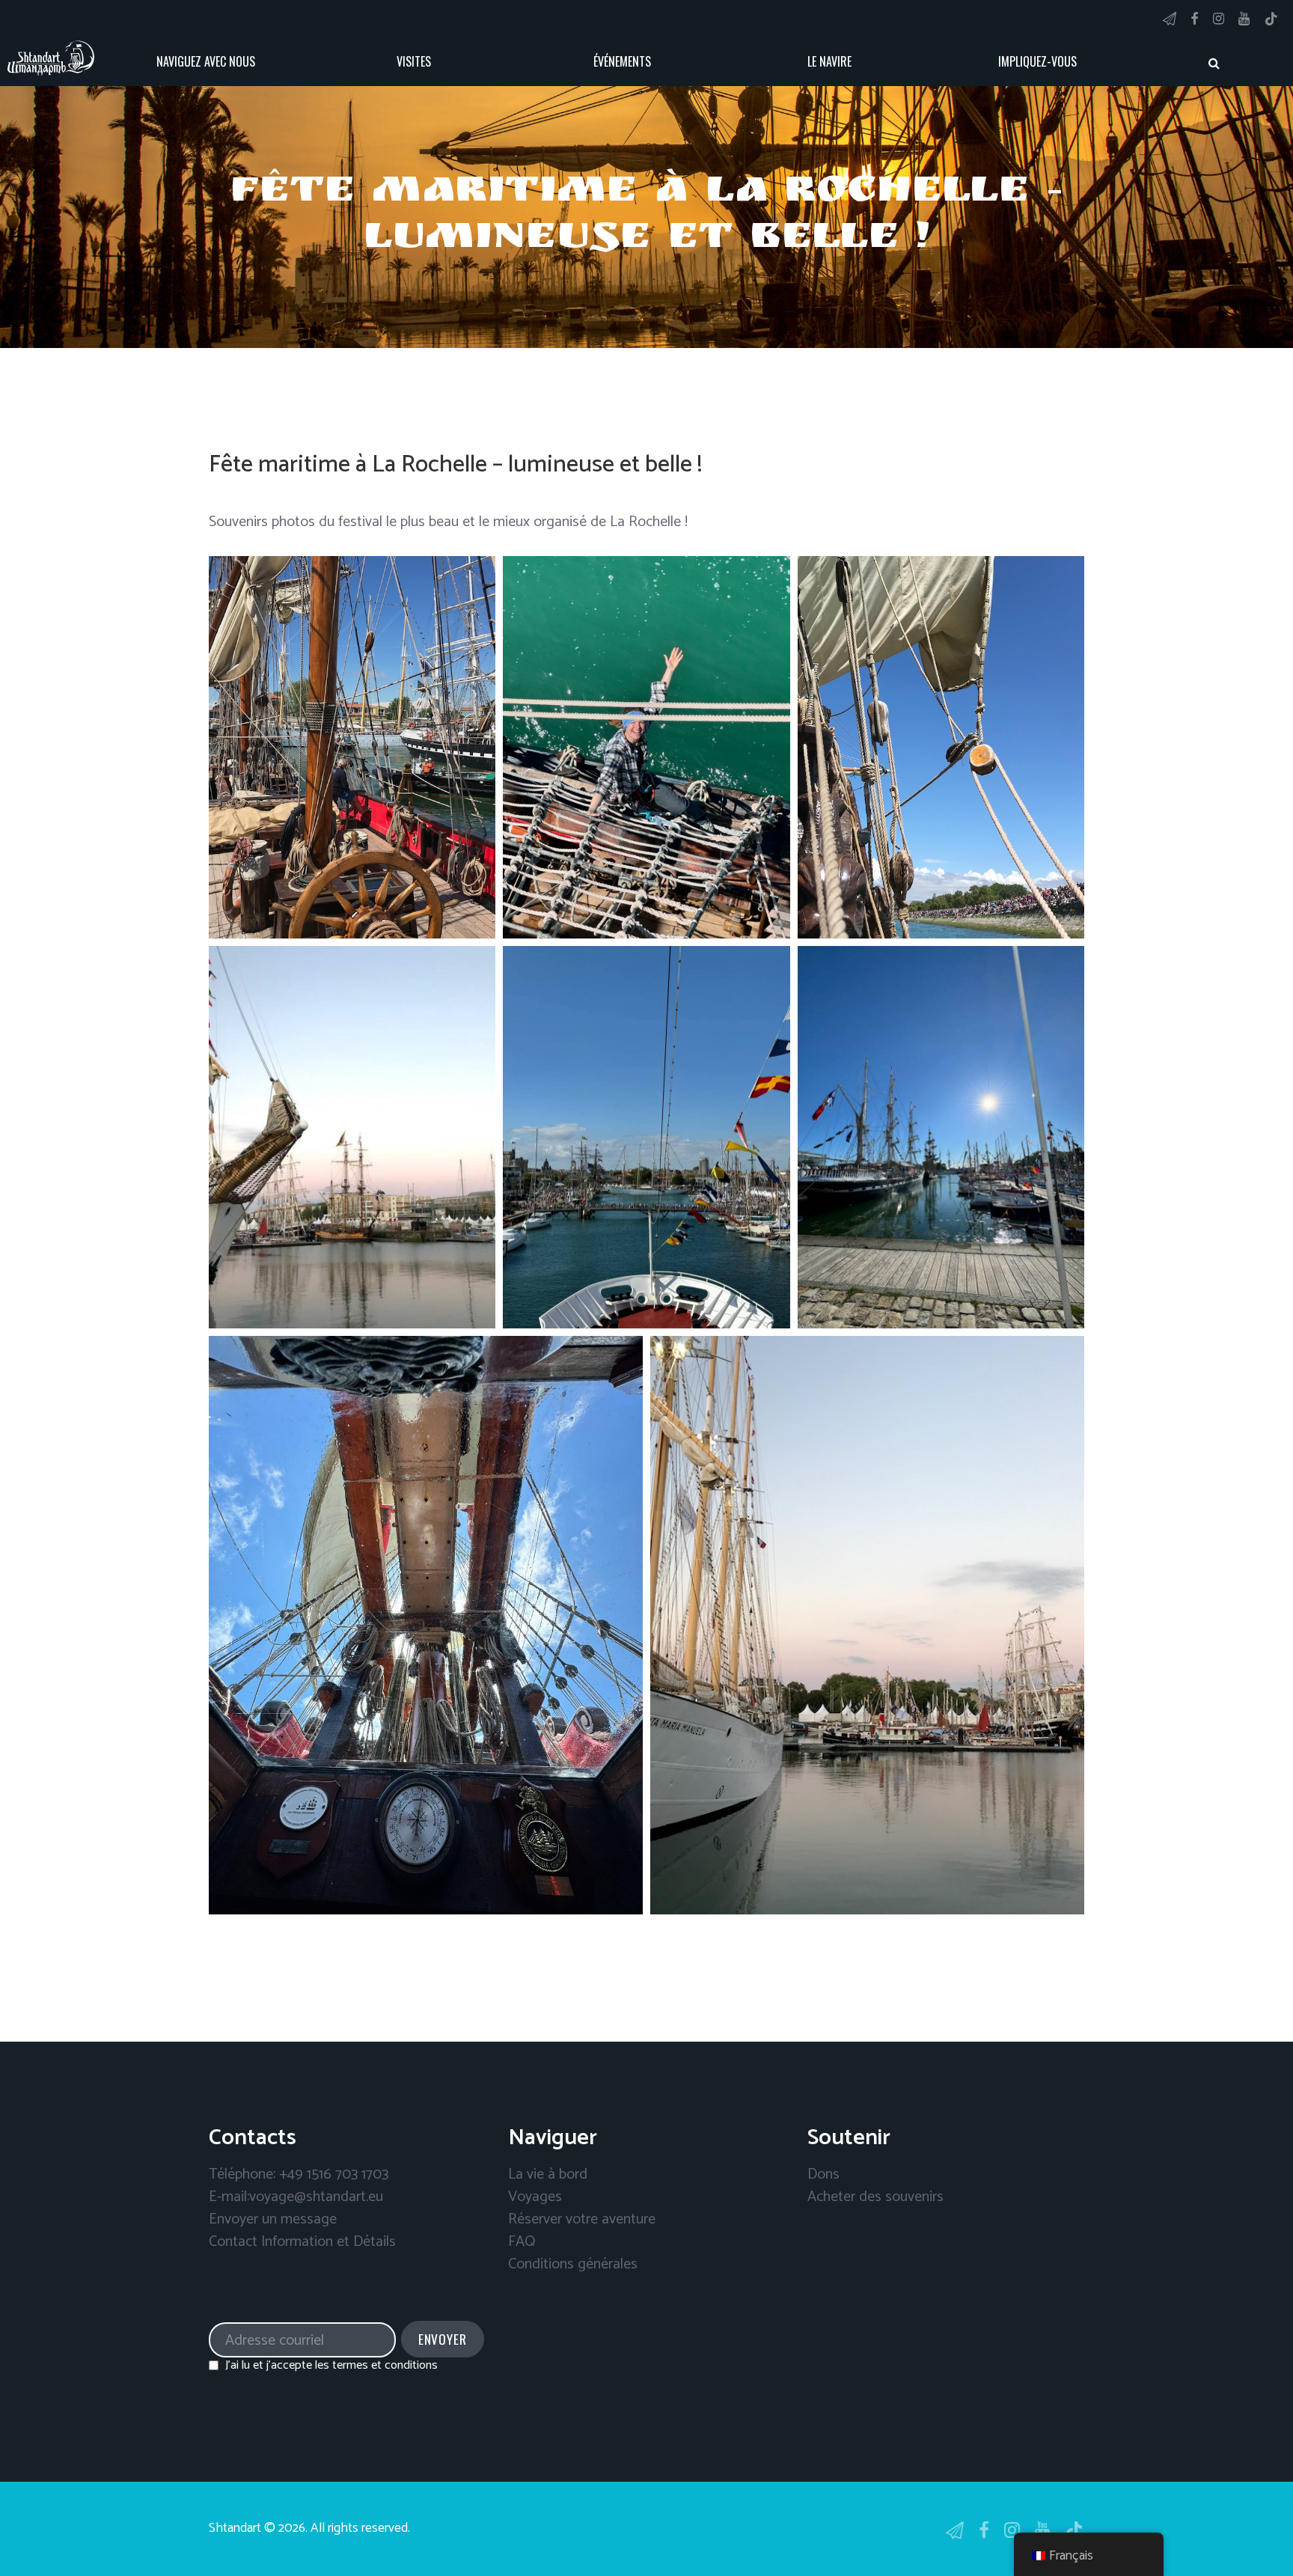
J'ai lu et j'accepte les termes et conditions (331, 2365)
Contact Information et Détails (302, 2242)
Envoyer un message (273, 2219)
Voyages (535, 2197)
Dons (823, 2174)
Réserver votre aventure (582, 2219)
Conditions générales (573, 2264)
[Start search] (1214, 63)
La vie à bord (548, 2174)
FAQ (522, 2242)
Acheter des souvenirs (875, 2197)
